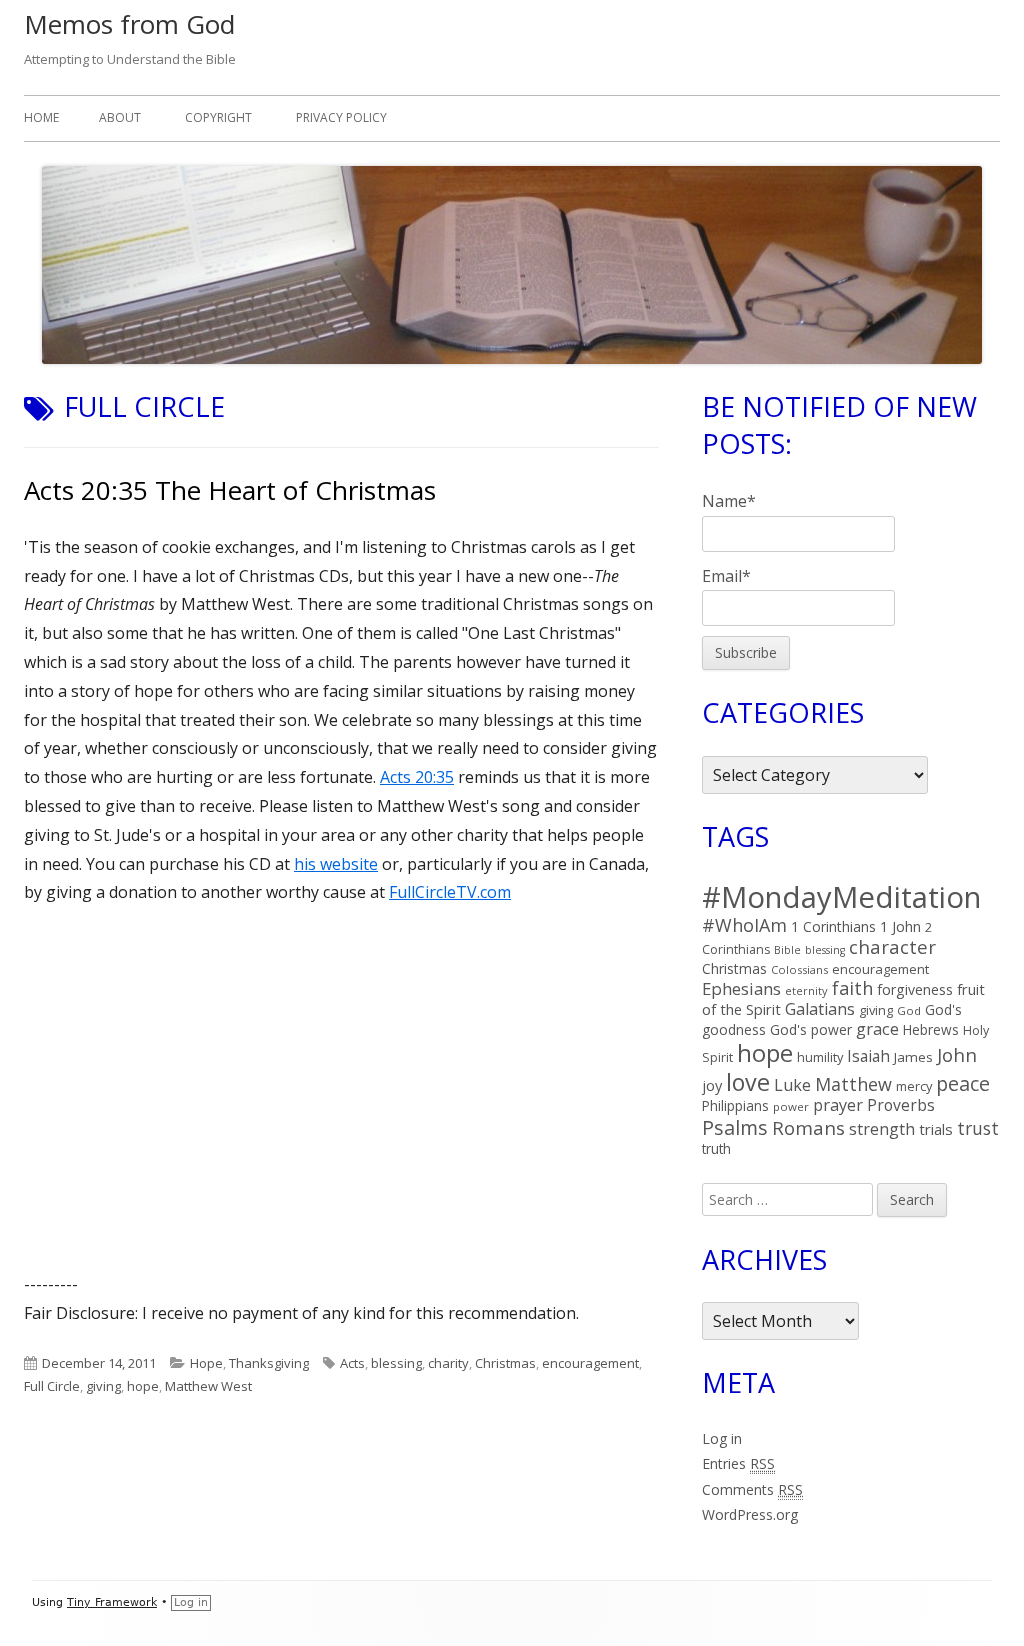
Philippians (735, 1105)
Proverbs (901, 1105)
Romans (808, 1127)
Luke (792, 1085)
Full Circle (52, 1386)
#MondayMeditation (841, 897)
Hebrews (931, 1029)
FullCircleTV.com (450, 892)
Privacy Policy (341, 117)
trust (978, 1128)
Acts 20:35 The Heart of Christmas (230, 490)
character (892, 946)
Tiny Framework (112, 1602)
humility (820, 1057)
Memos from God (129, 24)
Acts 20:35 (417, 777)
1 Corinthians (833, 926)
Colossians (799, 969)
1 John (900, 926)
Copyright (218, 117)
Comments (752, 1489)
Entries (738, 1463)
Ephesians (741, 988)
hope (143, 1386)
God (909, 1010)
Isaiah (868, 1056)
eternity (806, 990)
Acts (352, 1363)
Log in (722, 1438)
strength (882, 1129)
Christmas (505, 1363)
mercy (914, 1086)
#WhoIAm (744, 925)
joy (712, 1085)
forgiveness (915, 989)
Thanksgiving (269, 1363)
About (120, 117)
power (791, 1106)
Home (41, 117)
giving (103, 1386)
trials (936, 1129)
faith (852, 988)
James (913, 1057)
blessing (396, 1363)
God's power (811, 1029)
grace (877, 1028)
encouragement (590, 1363)
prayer (838, 1105)
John (957, 1054)
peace (963, 1083)
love (748, 1082)
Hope (206, 1363)
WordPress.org (750, 1514)
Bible (787, 950)
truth (716, 1148)
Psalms (735, 1127)
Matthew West (208, 1386)
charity (448, 1363)
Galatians (820, 1009)
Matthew (853, 1084)
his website (336, 864)
